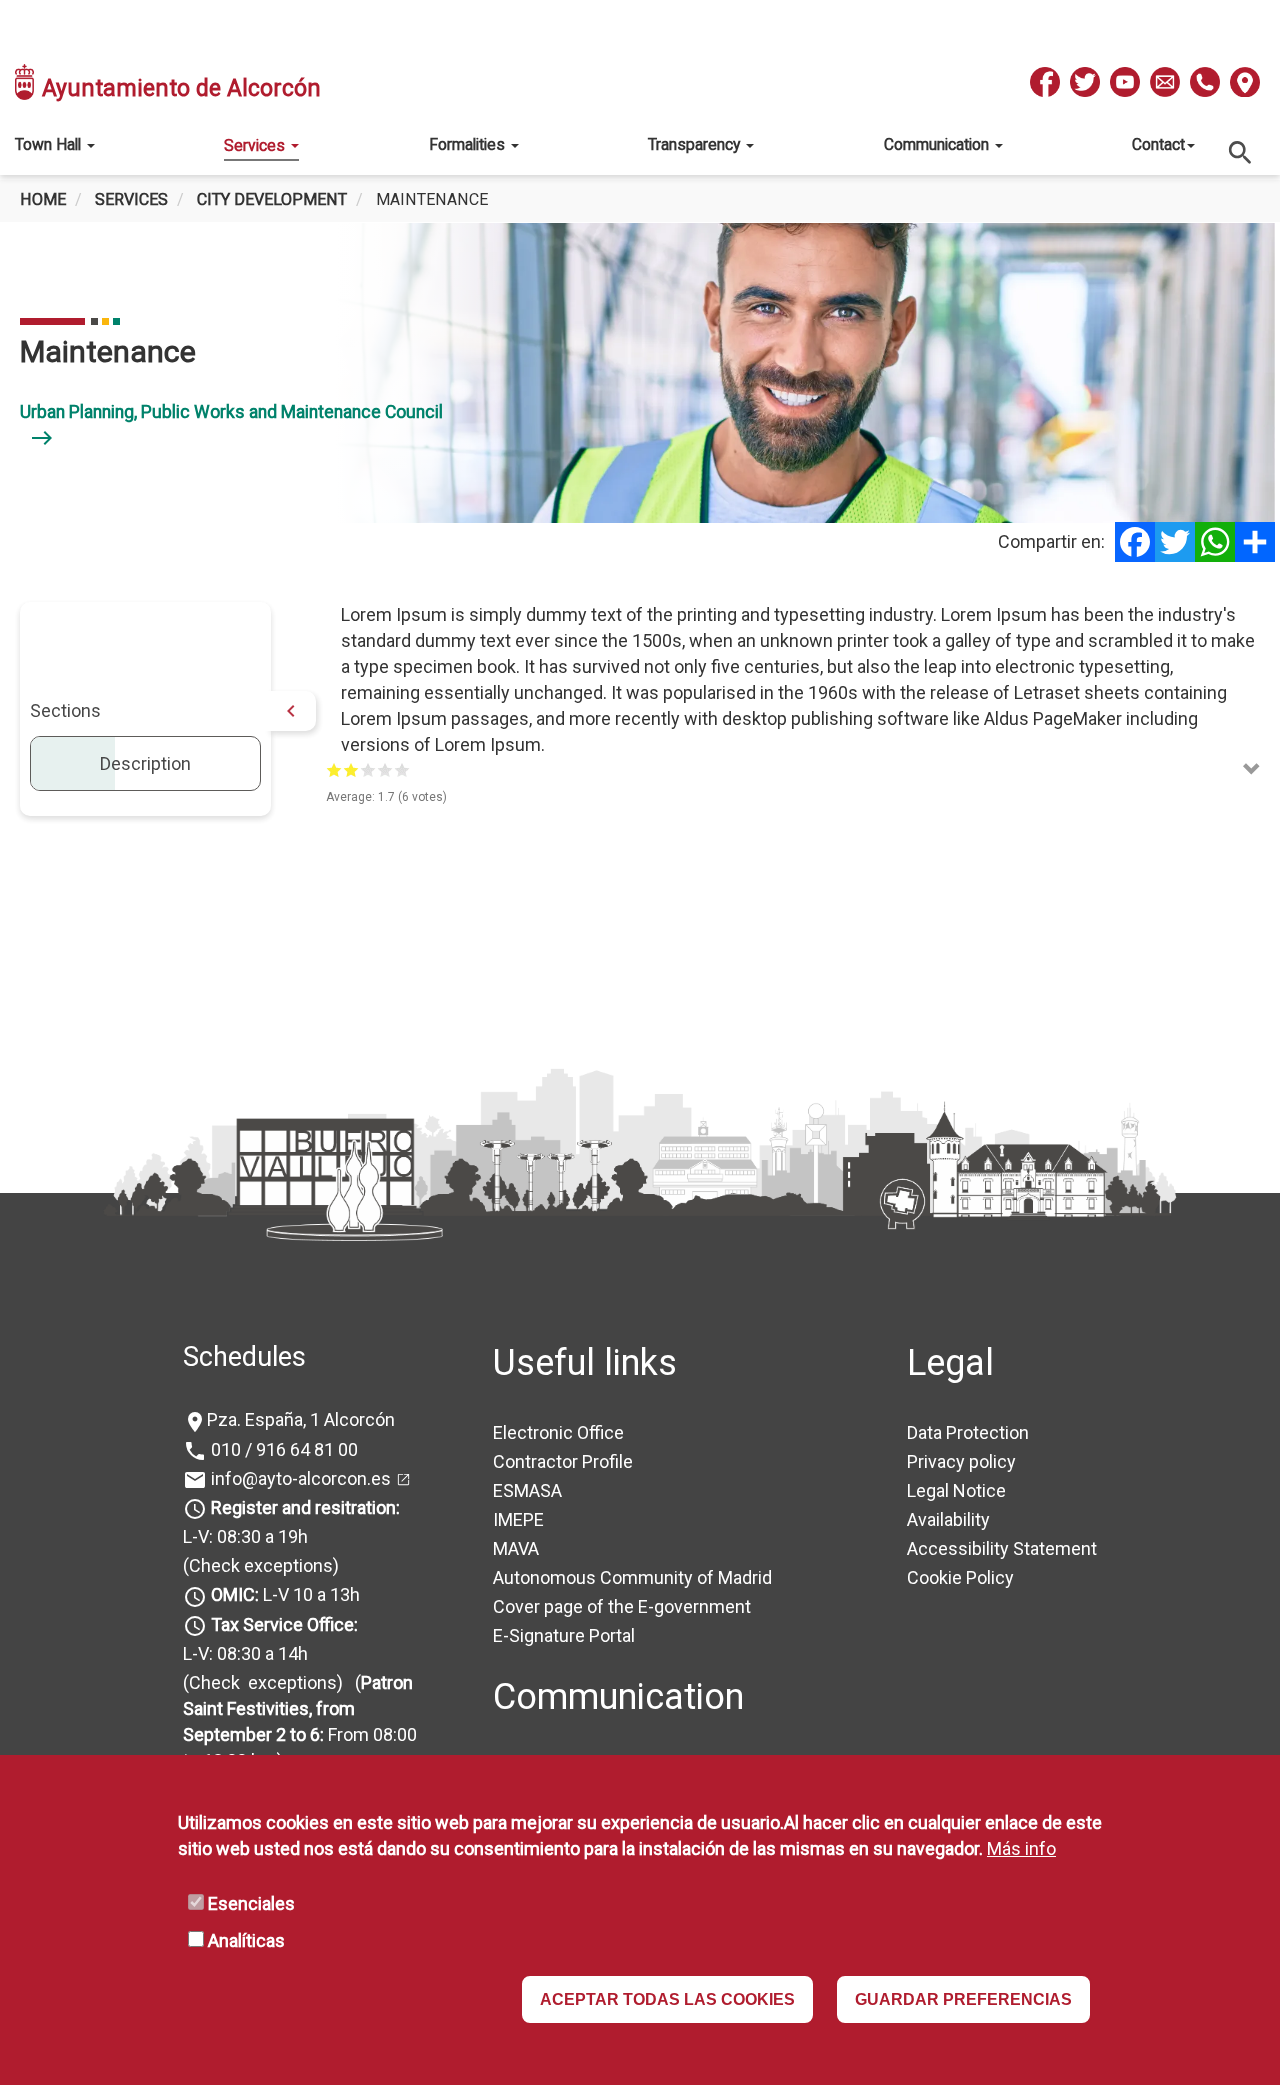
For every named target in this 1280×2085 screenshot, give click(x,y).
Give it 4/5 (385, 769)
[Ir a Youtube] (1125, 82)
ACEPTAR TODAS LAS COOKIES (667, 1999)
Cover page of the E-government (622, 1606)
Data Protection (968, 1432)
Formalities (469, 144)
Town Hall (50, 144)
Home (43, 199)
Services (256, 145)
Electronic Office (558, 1432)
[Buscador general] (1241, 151)
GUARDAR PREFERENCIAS (963, 1999)
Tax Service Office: (284, 1624)
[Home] (26, 82)
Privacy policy (961, 1461)
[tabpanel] (640, 373)
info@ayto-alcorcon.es (299, 1478)
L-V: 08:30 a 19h (245, 1536)
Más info (1021, 1848)
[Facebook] (1135, 542)
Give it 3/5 (368, 769)
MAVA (516, 1548)
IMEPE (518, 1519)
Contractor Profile (563, 1461)
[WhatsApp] (1215, 542)
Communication (938, 144)
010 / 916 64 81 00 (282, 1449)
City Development (272, 199)
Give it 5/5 (402, 769)
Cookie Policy (960, 1577)
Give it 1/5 (334, 769)
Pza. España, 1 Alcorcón (301, 1419)
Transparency (696, 144)
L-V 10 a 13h (285, 1594)
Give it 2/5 (351, 769)
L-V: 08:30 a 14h (245, 1653)
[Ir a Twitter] (1085, 82)
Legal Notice (956, 1490)
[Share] (1255, 542)
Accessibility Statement (1002, 1548)
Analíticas (246, 1940)
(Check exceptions (258, 1565)
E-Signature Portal (564, 1635)
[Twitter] (1175, 542)
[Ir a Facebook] (1045, 82)
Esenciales (251, 1903)
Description (145, 763)
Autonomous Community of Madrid (632, 1577)
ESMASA (527, 1490)
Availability (948, 1519)
